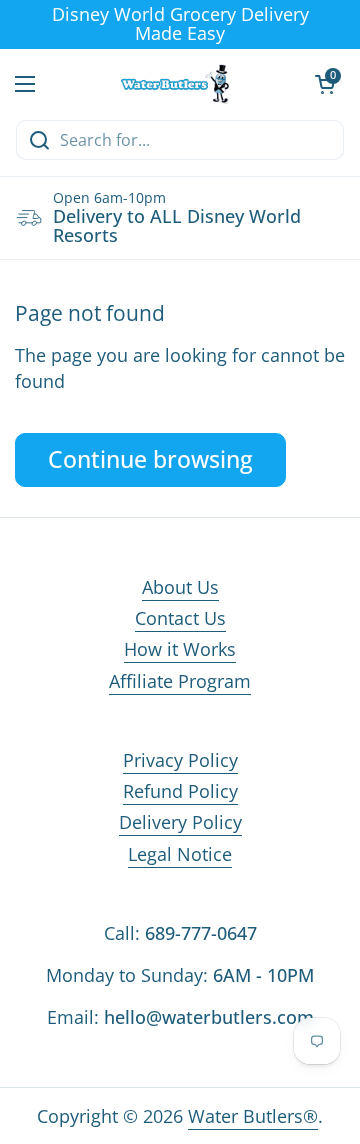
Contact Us (180, 618)
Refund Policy (180, 791)
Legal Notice (180, 854)
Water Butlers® (253, 1116)
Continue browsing (150, 459)
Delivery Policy (180, 822)
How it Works (180, 649)
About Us (180, 587)
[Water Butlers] (175, 84)
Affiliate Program (180, 681)
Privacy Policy (180, 760)
